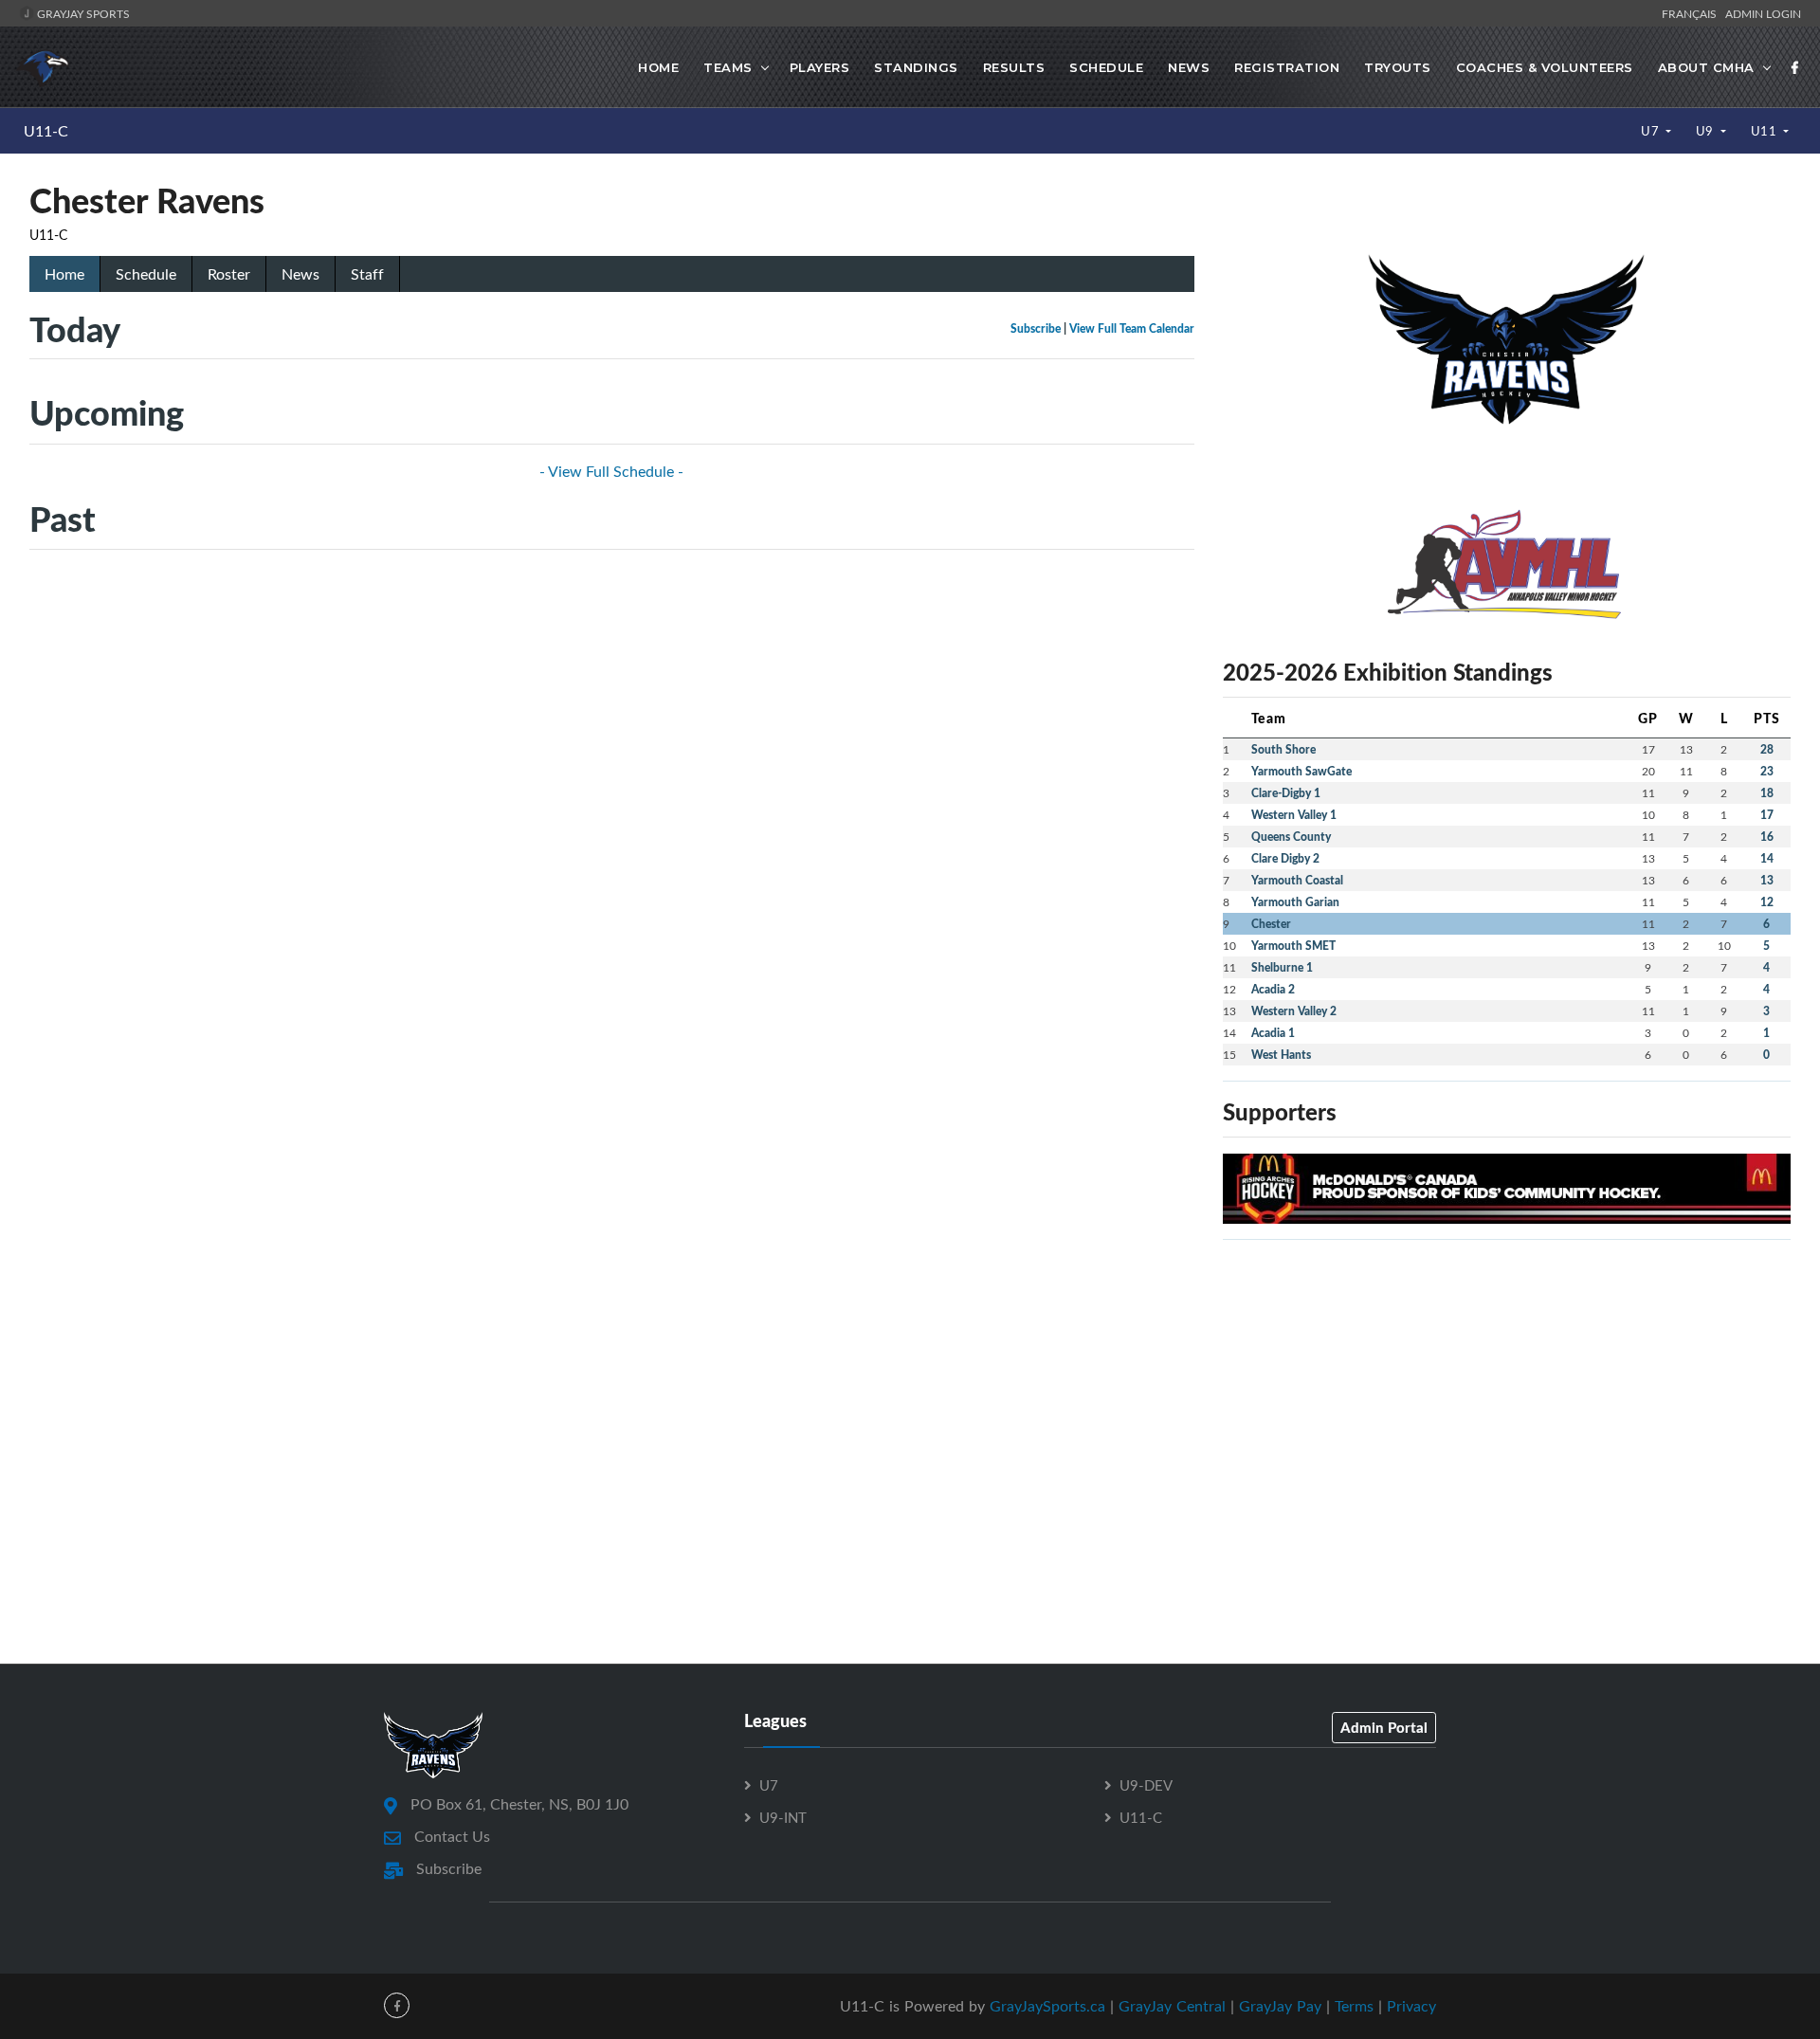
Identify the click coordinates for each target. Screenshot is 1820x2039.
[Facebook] (1795, 67)
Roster (229, 274)
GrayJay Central (1172, 2006)
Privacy (1411, 2006)
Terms (1354, 2006)
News (1189, 67)
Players (820, 67)
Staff (367, 274)
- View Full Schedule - (611, 471)
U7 (1652, 131)
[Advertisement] (1507, 1388)
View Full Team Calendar (1132, 328)
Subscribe (1036, 328)
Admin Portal (1384, 1727)
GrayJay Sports (82, 13)
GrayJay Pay (1280, 2006)
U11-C (46, 131)
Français (1692, 13)
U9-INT (783, 1817)
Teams (728, 67)
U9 (1707, 131)
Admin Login (1763, 13)
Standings (916, 67)
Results (1014, 67)
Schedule (1106, 67)
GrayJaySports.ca (1047, 2006)
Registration (1287, 67)
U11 (1765, 131)
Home (658, 67)
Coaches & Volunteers (1545, 67)
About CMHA (1706, 67)
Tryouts (1398, 67)
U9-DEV (1146, 1785)
